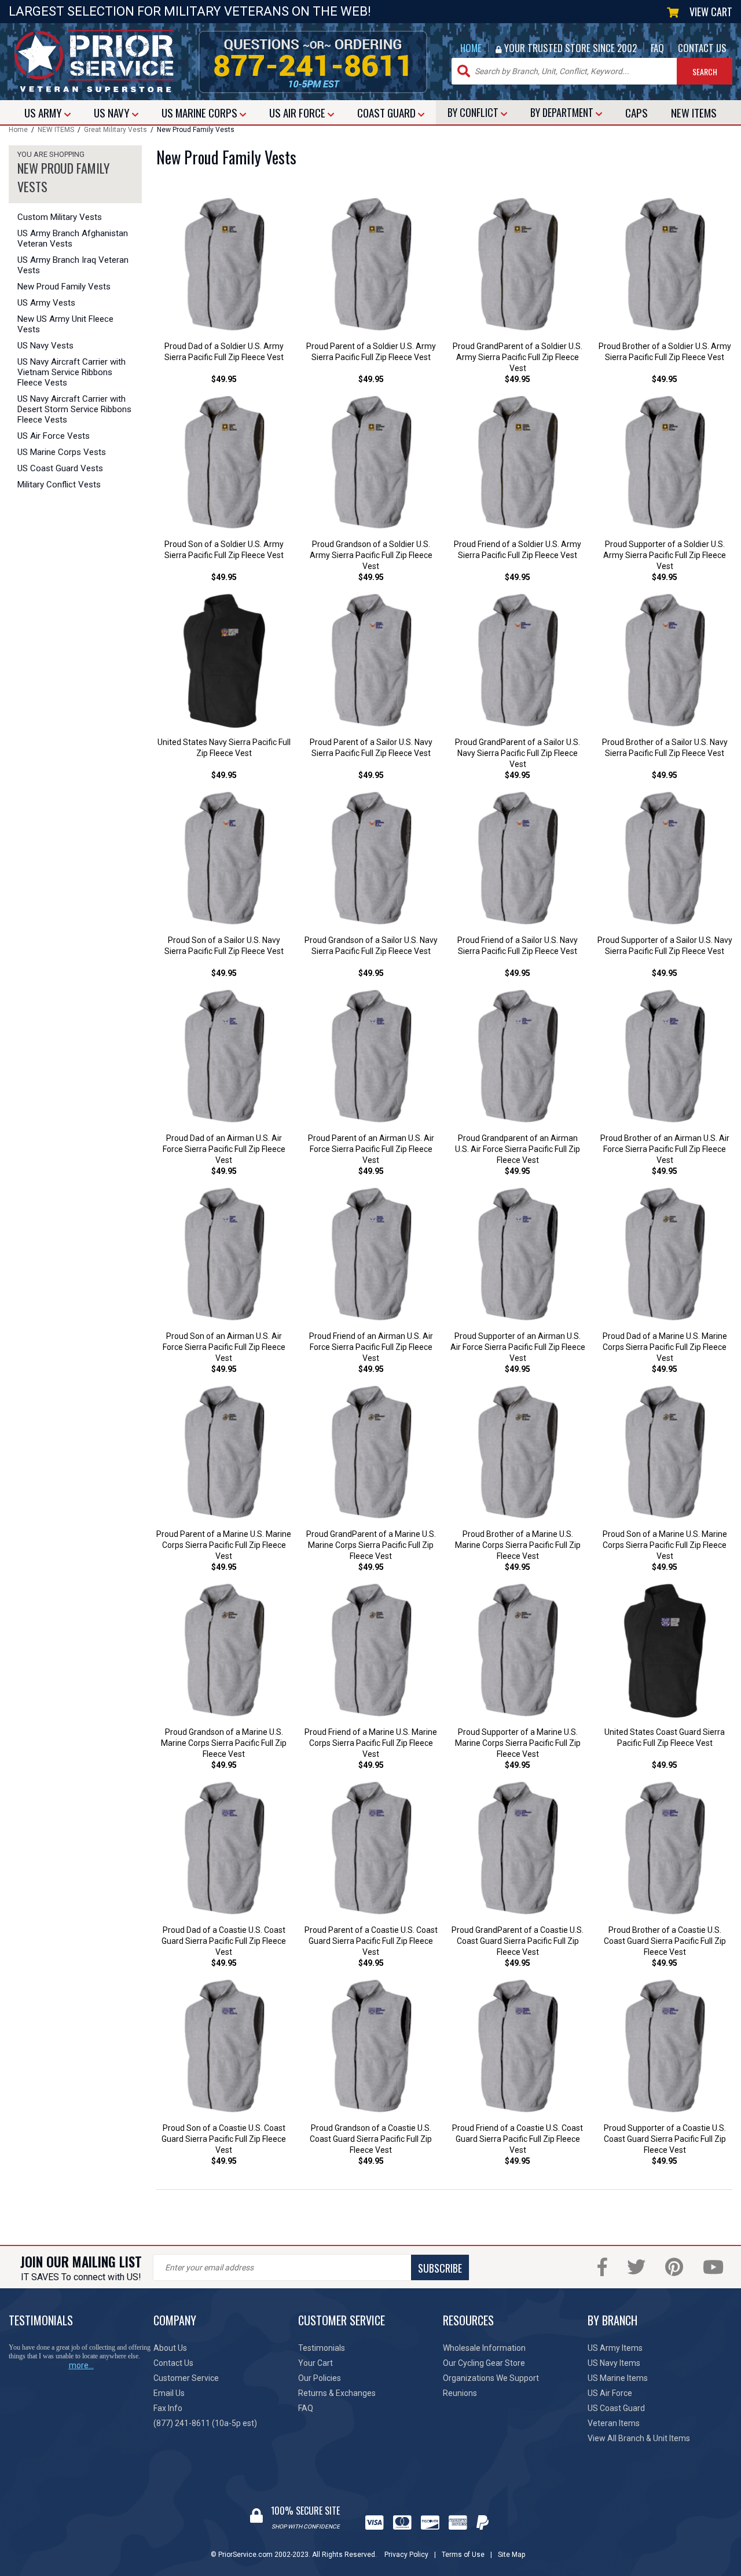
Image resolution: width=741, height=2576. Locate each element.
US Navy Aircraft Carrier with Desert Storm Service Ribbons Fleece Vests (74, 409)
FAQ (657, 48)
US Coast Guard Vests (60, 468)
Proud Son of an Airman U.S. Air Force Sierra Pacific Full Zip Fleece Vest (224, 1347)
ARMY (44, 112)
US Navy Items (614, 2363)
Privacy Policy (406, 2555)
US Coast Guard (616, 2408)
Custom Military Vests (60, 217)
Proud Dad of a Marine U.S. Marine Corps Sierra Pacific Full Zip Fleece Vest (665, 1347)
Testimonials (322, 2348)
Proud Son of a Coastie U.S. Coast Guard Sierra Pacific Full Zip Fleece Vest (224, 2139)
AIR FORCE (298, 112)
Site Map (511, 2555)
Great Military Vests (115, 130)
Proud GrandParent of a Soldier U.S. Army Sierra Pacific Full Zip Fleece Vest (518, 357)
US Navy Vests (45, 346)
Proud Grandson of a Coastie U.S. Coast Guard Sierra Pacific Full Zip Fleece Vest (371, 2139)
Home (18, 130)
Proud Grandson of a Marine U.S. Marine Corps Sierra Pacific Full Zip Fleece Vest (224, 1743)
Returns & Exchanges (337, 2393)
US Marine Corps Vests (62, 452)
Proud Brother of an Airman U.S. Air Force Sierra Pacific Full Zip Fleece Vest (665, 1149)
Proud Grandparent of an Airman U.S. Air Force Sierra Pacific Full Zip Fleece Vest (518, 1149)
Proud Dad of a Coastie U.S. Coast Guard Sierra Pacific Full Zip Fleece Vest (224, 1941)
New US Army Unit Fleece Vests (65, 324)
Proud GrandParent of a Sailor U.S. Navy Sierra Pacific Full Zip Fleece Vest (518, 753)
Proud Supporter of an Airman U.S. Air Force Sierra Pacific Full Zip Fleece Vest (518, 1347)
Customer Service (186, 2378)
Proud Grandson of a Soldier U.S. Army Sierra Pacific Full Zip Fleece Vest (371, 555)
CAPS (637, 112)
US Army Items (615, 2348)
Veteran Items (614, 2423)
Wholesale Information (484, 2348)
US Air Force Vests (54, 436)
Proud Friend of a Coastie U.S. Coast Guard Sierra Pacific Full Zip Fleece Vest (518, 2139)
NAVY (113, 112)
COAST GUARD (388, 112)
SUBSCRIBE (440, 2268)
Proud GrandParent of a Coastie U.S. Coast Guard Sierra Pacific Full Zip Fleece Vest (518, 1941)
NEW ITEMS (56, 130)
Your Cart (316, 2363)
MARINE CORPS (201, 112)
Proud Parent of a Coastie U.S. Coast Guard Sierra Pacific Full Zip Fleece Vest (371, 1941)
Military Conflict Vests (59, 485)
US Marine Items (618, 2378)
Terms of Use (463, 2555)
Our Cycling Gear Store (484, 2363)
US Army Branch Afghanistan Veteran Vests (73, 238)
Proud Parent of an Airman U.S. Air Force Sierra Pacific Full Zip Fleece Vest (371, 1149)
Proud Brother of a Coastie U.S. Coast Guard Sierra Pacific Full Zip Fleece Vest (665, 1941)
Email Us (169, 2393)
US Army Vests (46, 303)
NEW (694, 112)
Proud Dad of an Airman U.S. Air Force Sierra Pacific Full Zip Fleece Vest (224, 1149)
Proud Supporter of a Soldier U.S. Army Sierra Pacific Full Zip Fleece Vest (665, 555)
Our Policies (320, 2378)
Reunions (460, 2393)
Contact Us (173, 2363)
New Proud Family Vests (64, 287)
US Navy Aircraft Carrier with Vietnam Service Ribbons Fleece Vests (71, 372)
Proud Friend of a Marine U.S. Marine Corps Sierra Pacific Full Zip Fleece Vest (371, 1743)
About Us (170, 2348)
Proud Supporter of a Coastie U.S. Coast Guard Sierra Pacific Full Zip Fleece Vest (665, 2139)
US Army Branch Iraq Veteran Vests (73, 265)
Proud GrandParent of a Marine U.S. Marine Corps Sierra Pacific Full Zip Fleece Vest (371, 1545)
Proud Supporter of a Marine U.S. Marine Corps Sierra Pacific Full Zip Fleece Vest (518, 1743)
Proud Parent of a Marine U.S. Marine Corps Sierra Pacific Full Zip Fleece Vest (224, 1545)
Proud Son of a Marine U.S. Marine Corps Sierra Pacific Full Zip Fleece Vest (665, 1545)
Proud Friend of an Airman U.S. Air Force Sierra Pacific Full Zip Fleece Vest (371, 1347)
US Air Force (610, 2393)
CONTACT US (702, 48)
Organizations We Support (491, 2378)
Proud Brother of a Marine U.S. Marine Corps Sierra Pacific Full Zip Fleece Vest (518, 1545)
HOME (471, 48)
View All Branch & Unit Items (639, 2438)
